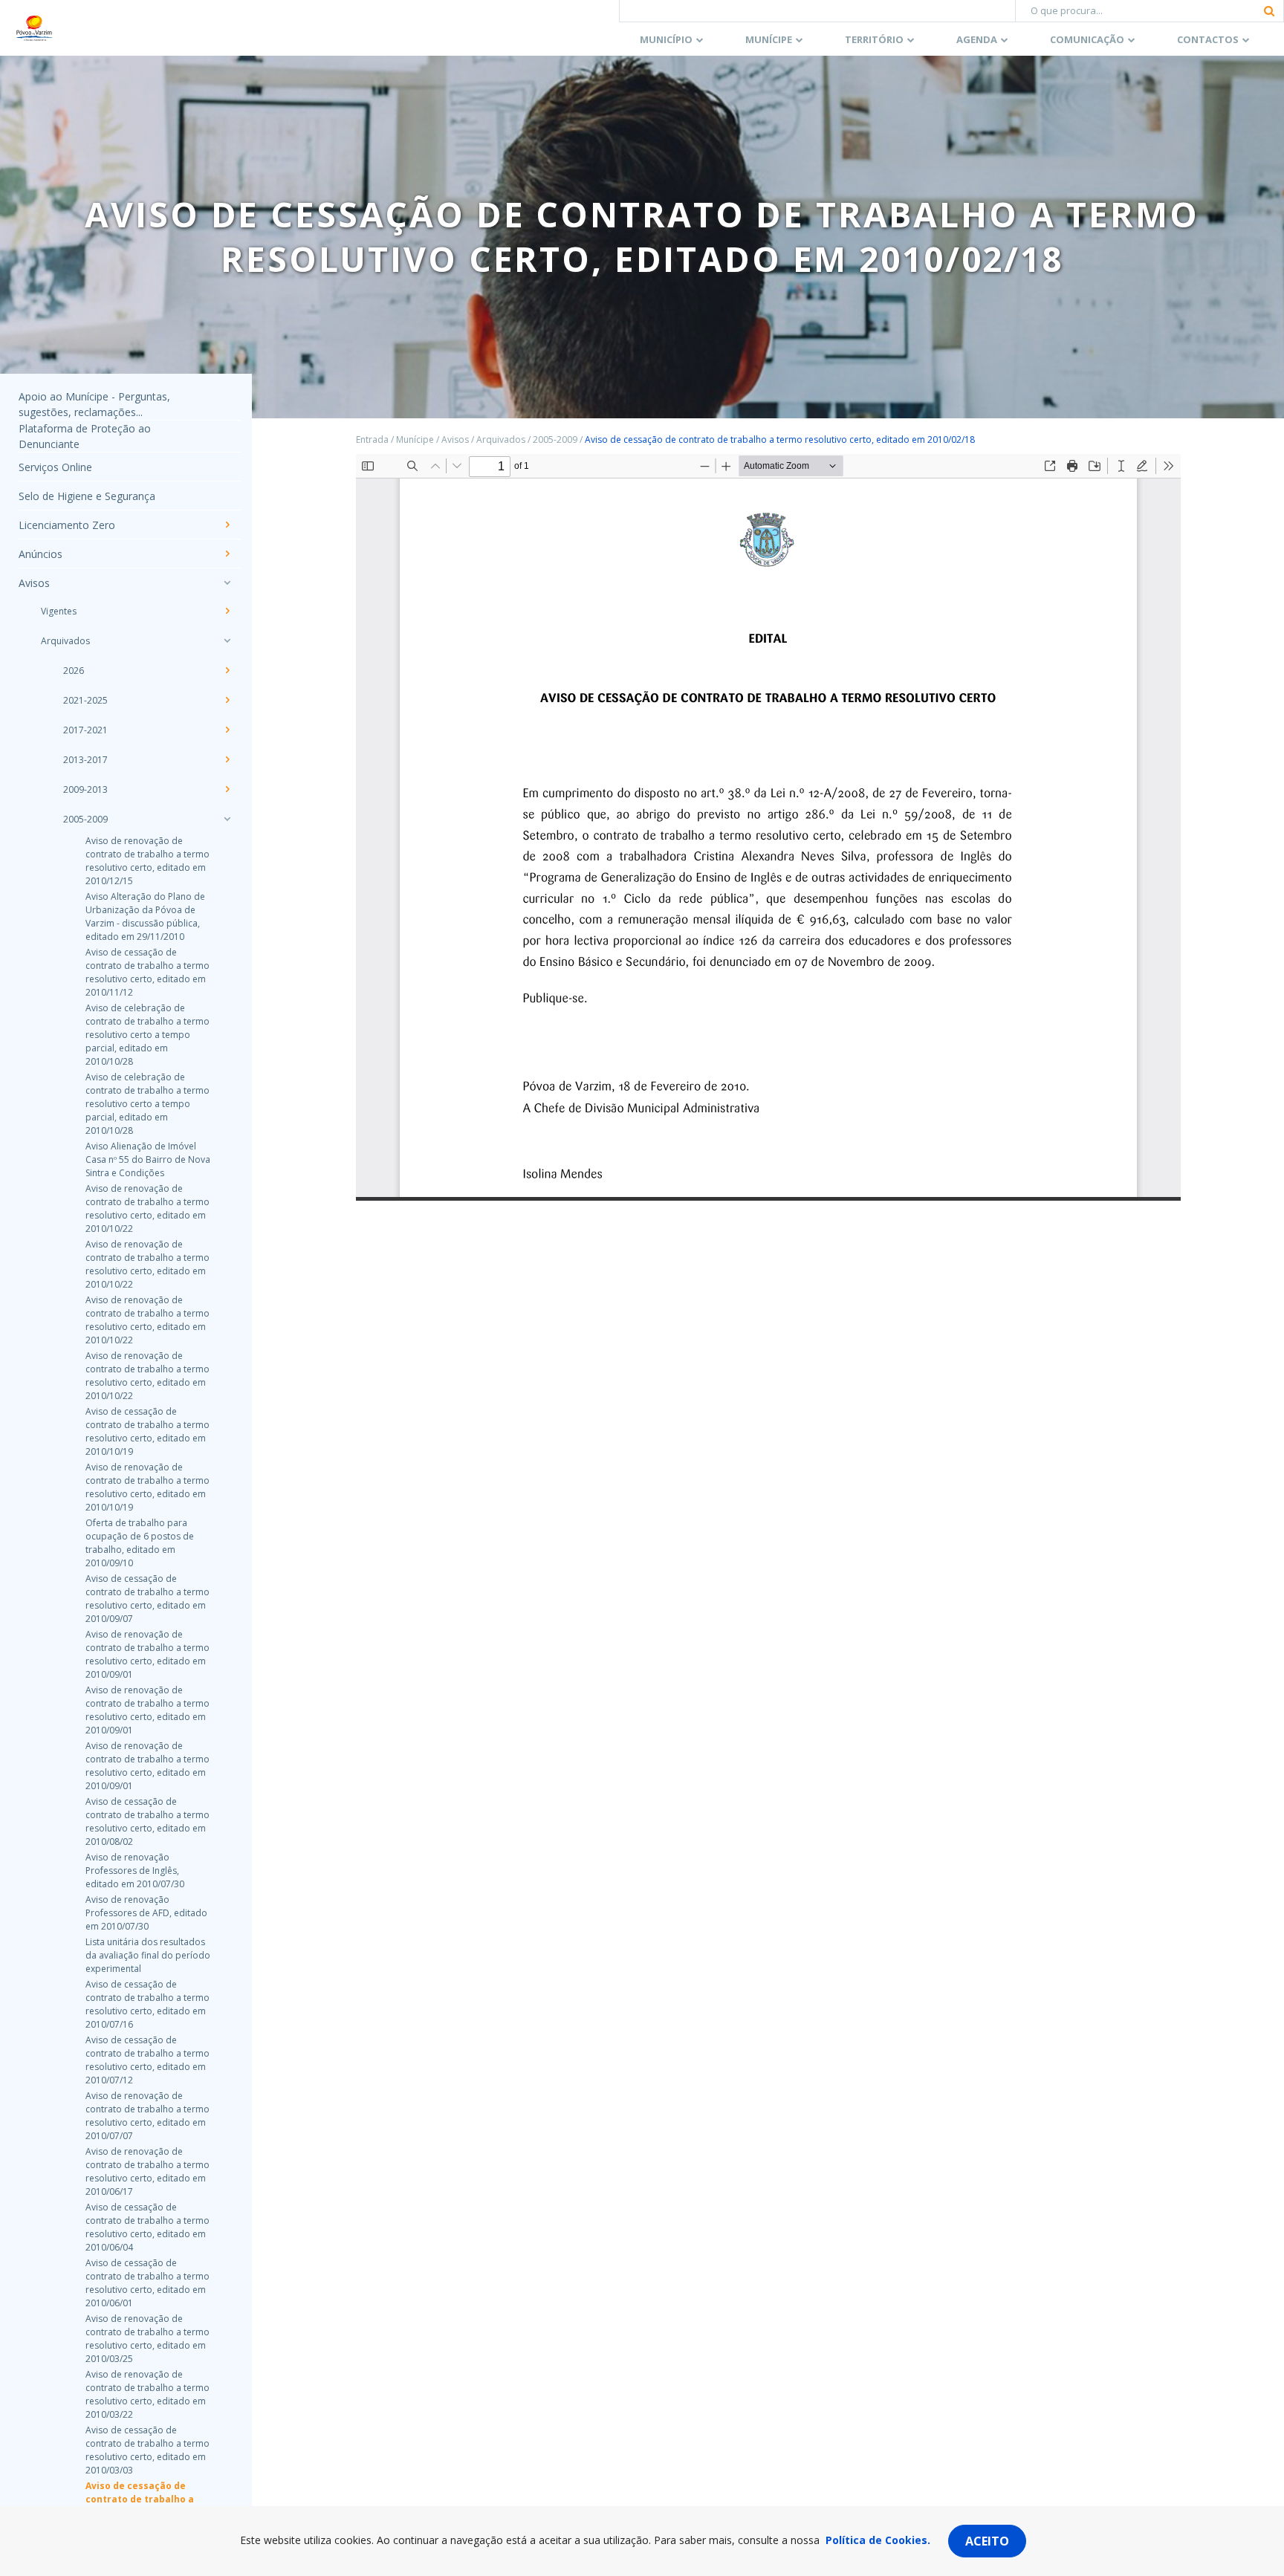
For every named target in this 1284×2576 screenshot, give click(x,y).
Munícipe (769, 39)
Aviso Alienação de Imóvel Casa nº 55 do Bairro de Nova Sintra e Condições (148, 1159)
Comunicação (1087, 39)
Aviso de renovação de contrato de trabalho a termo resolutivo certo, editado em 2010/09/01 (147, 1654)
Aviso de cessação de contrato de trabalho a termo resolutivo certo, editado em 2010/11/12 (147, 972)
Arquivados (65, 641)
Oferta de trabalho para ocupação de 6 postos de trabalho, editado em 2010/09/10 (140, 1543)
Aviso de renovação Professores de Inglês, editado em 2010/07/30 (135, 1871)
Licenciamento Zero (67, 525)
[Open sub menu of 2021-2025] (227, 700)
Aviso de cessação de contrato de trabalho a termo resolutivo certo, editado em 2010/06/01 (147, 2283)
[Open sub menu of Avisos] (227, 583)
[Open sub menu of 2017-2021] (227, 730)
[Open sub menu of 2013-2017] (227, 759)
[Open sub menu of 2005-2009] (227, 819)
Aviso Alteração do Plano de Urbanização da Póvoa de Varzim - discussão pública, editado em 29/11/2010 (145, 916)
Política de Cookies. (878, 2540)
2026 (74, 671)
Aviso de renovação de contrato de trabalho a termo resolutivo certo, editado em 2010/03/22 (147, 2394)
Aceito (987, 2541)
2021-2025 (85, 700)
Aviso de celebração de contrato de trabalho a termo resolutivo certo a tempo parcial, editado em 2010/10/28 (147, 1035)
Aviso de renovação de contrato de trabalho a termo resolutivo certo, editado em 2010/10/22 (147, 1208)
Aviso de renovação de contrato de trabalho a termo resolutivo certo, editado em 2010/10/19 (147, 1487)
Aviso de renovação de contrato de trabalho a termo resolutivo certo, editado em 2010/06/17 (147, 2171)
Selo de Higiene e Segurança (87, 496)
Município (666, 39)
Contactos (1208, 39)
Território (874, 39)
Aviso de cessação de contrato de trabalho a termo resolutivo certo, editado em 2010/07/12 (147, 2060)
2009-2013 (85, 789)
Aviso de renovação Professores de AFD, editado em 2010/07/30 (146, 1913)
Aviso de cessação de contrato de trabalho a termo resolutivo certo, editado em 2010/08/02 (147, 1821)
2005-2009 (85, 819)
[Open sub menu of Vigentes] (227, 611)
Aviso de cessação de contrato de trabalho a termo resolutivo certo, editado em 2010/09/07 (147, 1599)
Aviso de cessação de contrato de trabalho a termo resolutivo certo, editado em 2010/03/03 (147, 2450)
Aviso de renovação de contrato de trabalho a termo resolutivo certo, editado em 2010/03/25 (147, 2339)
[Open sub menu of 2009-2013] (227, 789)
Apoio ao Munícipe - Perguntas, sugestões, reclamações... (94, 404)
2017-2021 (85, 730)
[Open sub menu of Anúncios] (227, 554)
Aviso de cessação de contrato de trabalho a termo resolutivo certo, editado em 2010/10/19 (147, 1431)
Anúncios (40, 554)
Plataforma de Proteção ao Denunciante (85, 436)
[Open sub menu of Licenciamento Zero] (227, 525)
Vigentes (59, 611)
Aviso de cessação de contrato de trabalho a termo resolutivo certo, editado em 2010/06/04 (147, 2227)
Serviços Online (55, 467)
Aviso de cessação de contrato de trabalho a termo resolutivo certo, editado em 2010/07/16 (147, 2004)
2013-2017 (85, 760)
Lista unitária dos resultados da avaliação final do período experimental (148, 1955)
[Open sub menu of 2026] (227, 670)
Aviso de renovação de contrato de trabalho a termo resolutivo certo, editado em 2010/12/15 (147, 861)
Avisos (34, 583)
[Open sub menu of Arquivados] (227, 640)
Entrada (372, 439)
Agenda (977, 39)
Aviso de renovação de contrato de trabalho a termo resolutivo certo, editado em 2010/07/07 (147, 2116)
